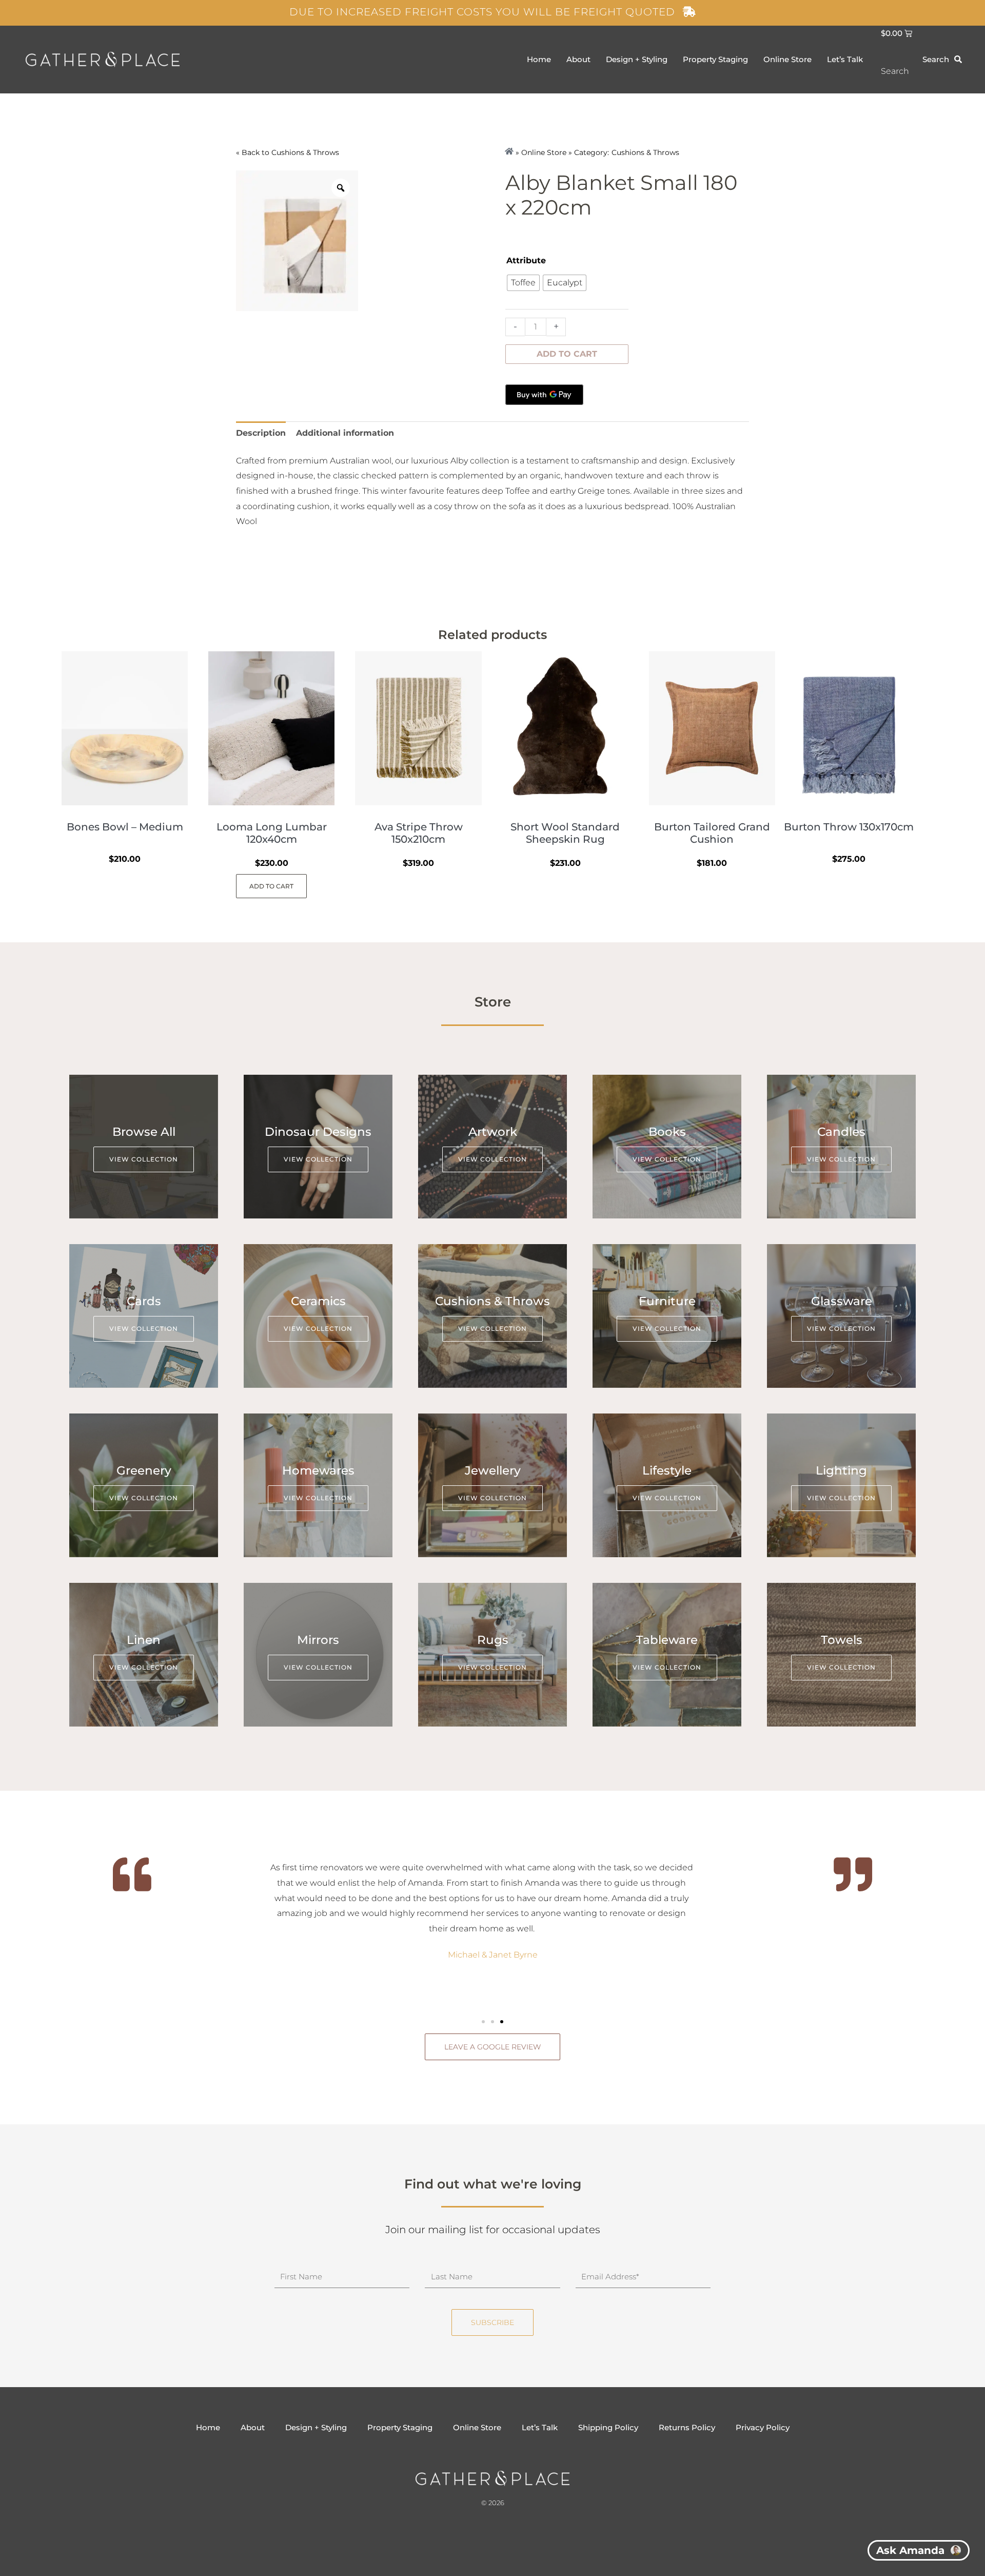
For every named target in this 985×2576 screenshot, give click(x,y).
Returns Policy (687, 2427)
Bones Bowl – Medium (125, 827)
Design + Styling (637, 59)
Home (539, 59)
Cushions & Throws (305, 152)
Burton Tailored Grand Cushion (712, 833)
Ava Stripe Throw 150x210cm (419, 833)
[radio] (523, 283)
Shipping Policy (608, 2427)
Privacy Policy (763, 2427)
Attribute (526, 260)
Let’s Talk (845, 59)
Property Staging (715, 59)
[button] (483, 2022)
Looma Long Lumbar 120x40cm (272, 833)
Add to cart (567, 354)
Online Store (787, 59)
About (578, 59)
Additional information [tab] (345, 433)
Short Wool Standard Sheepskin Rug (565, 833)
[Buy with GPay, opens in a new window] (544, 395)
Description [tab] (261, 433)
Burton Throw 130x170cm (849, 827)
